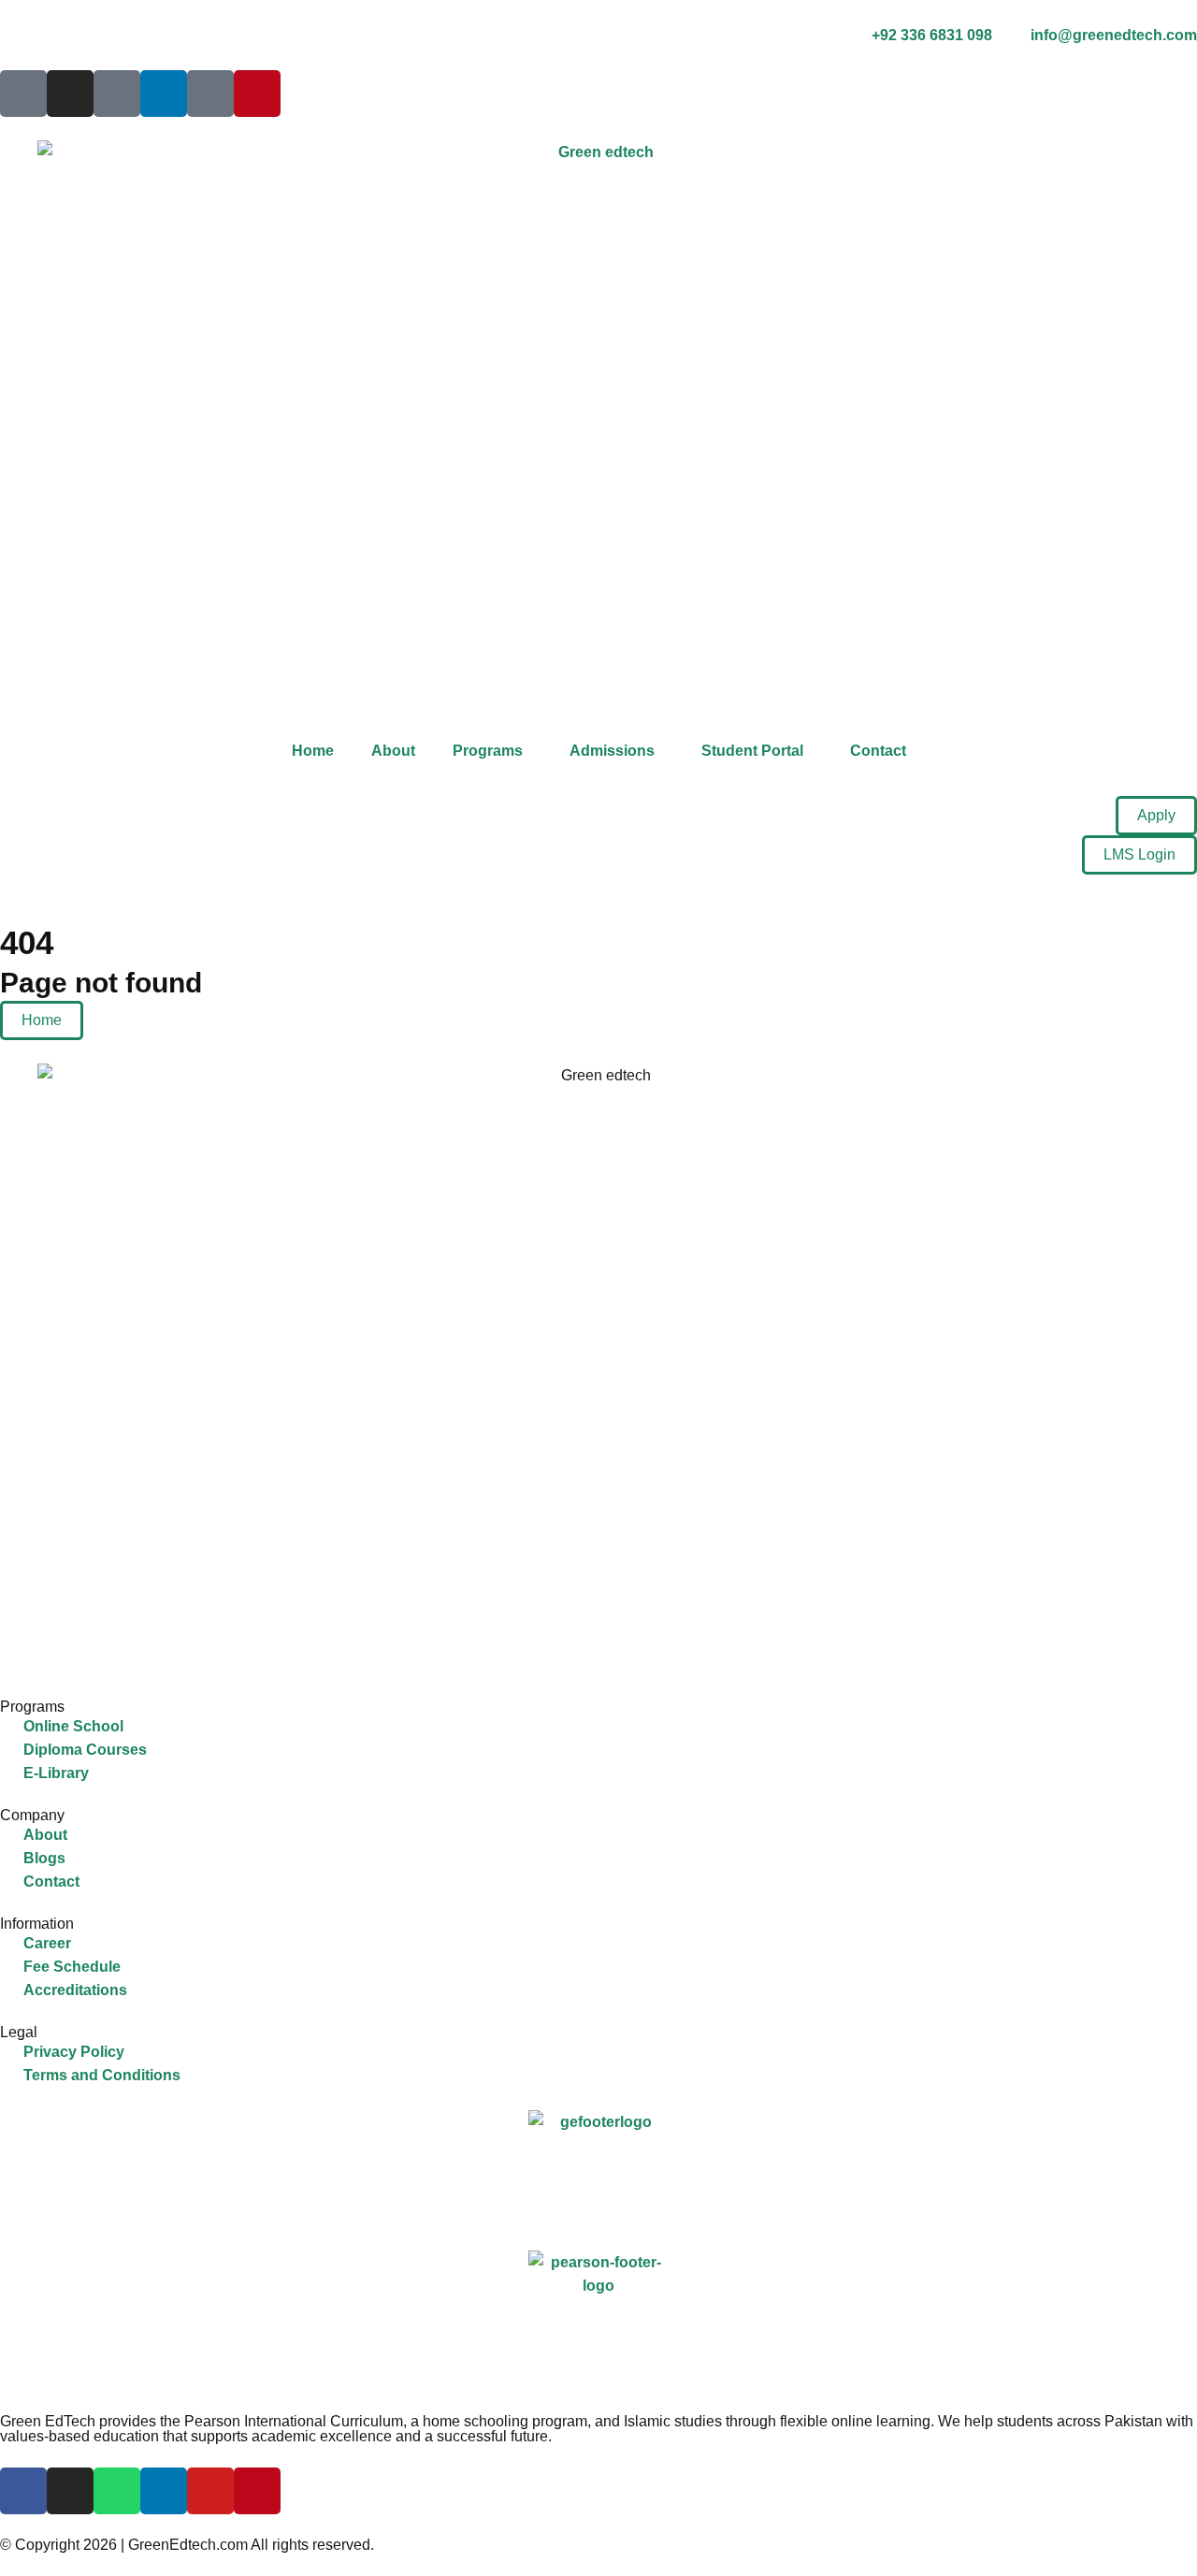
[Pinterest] (257, 94)
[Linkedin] (164, 94)
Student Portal (752, 751)
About (393, 751)
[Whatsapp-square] (117, 94)
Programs (488, 751)
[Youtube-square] (210, 94)
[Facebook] (23, 2491)
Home (313, 751)
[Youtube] (210, 2491)
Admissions (612, 751)
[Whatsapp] (117, 2491)
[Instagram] (70, 94)
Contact (878, 751)
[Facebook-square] (23, 94)
